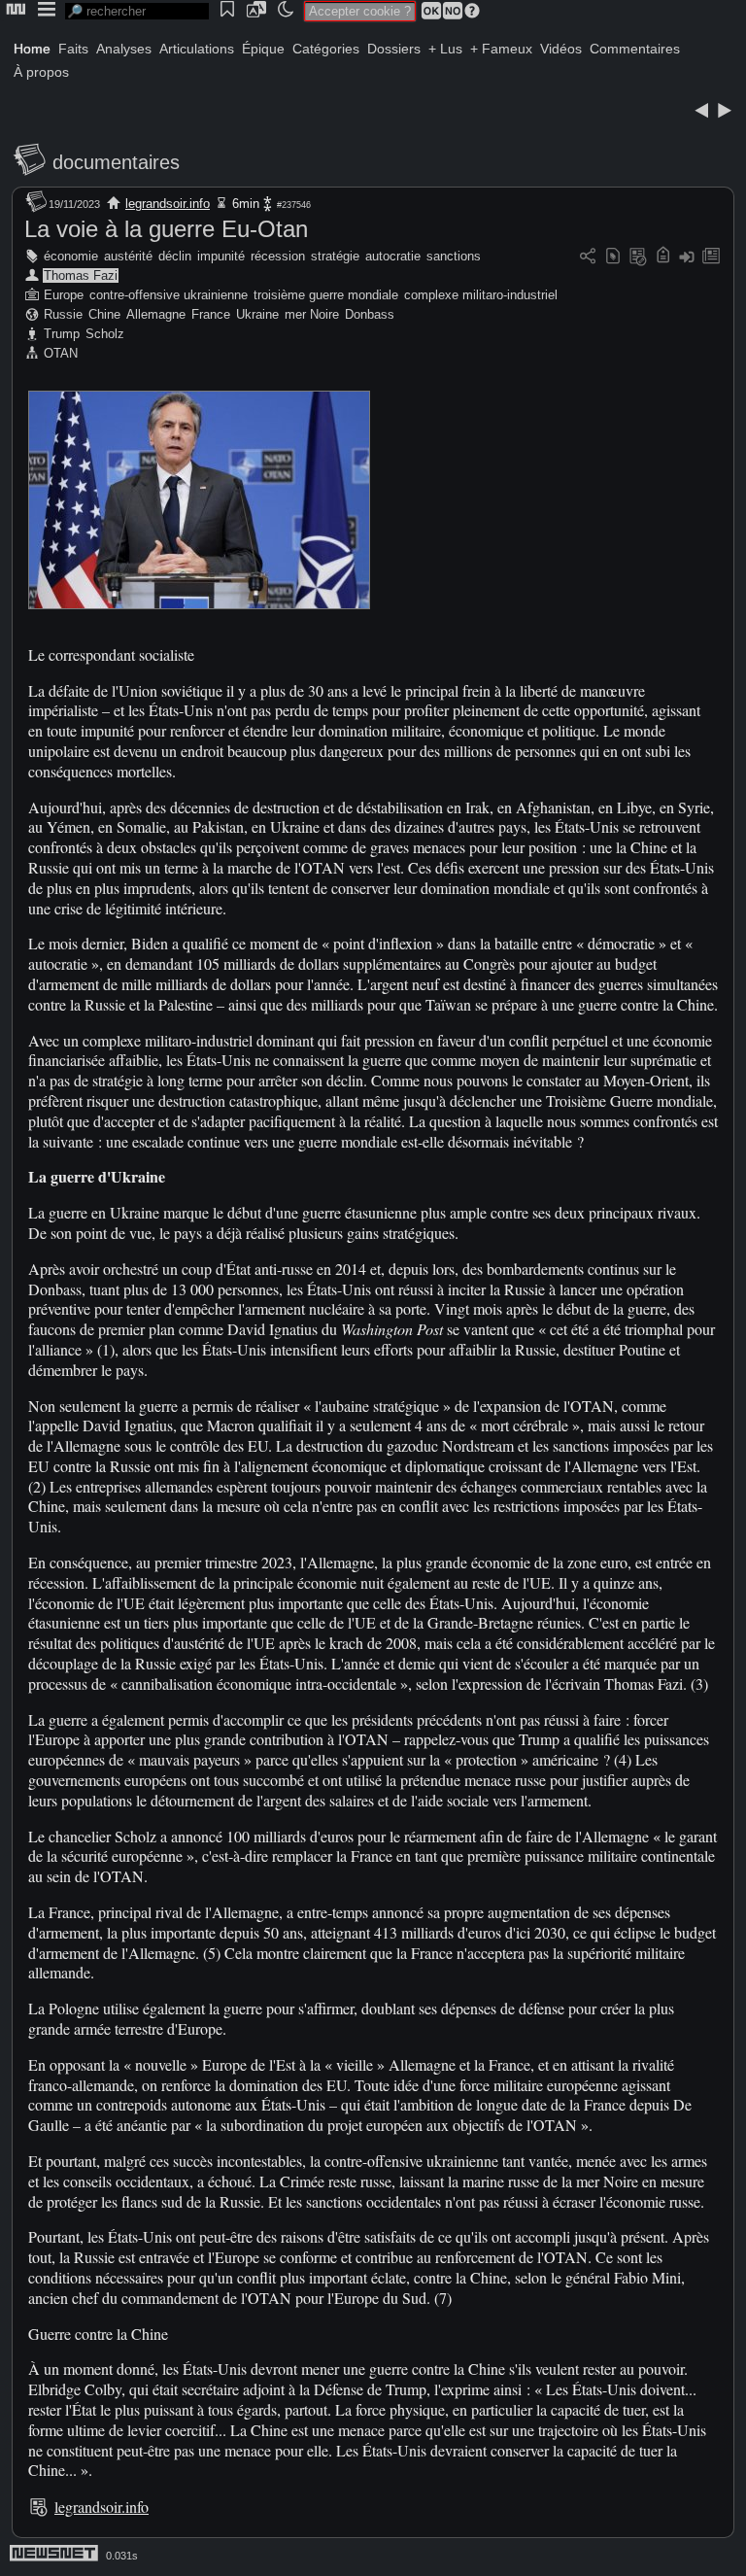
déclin (175, 256)
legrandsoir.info (168, 204)
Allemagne (156, 314)
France (211, 314)
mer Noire (312, 314)
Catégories (326, 49)
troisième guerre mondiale (326, 295)
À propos (41, 72)
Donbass (370, 314)
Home (32, 49)
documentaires (116, 162)
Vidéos (561, 49)
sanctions (454, 256)
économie (71, 256)
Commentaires (635, 49)
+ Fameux (501, 49)
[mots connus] (663, 257)
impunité (221, 256)
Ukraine (257, 314)
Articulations (197, 49)
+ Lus (445, 49)
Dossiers (394, 49)
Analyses (124, 49)
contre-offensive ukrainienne (169, 295)
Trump (62, 334)
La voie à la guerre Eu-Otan (166, 229)
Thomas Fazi (81, 275)
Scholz (105, 334)
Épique (263, 49)
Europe (64, 295)
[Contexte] (638, 257)
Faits (73, 49)
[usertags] (613, 257)
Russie (63, 314)
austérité (128, 256)
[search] (137, 11)
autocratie (393, 256)
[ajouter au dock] (687, 257)
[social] (588, 257)
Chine (104, 314)
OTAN (61, 353)
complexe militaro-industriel (481, 295)
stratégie (335, 256)
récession (278, 256)
